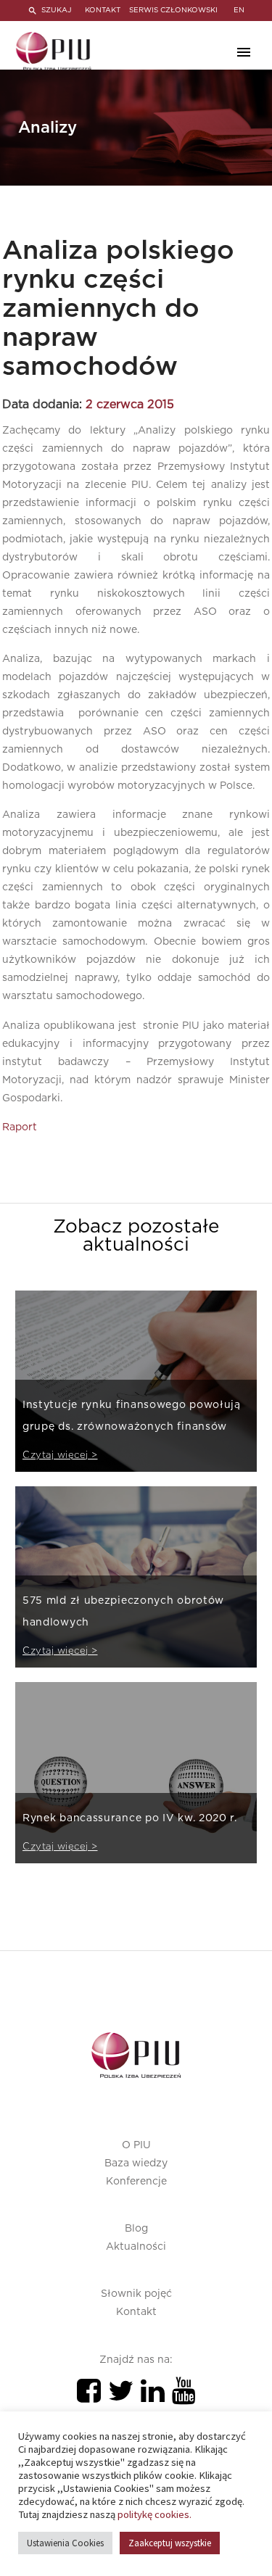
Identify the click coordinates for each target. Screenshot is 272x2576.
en (239, 10)
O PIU (136, 2145)
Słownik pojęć (136, 2294)
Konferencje (136, 2182)
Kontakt (136, 2312)
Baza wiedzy (136, 2163)
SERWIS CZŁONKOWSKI (173, 10)
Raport (20, 1127)
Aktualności (136, 2247)
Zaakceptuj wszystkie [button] (170, 2543)
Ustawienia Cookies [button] (65, 2543)
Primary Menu (244, 52)
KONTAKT (103, 10)
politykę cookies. (154, 2514)
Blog (136, 2229)
